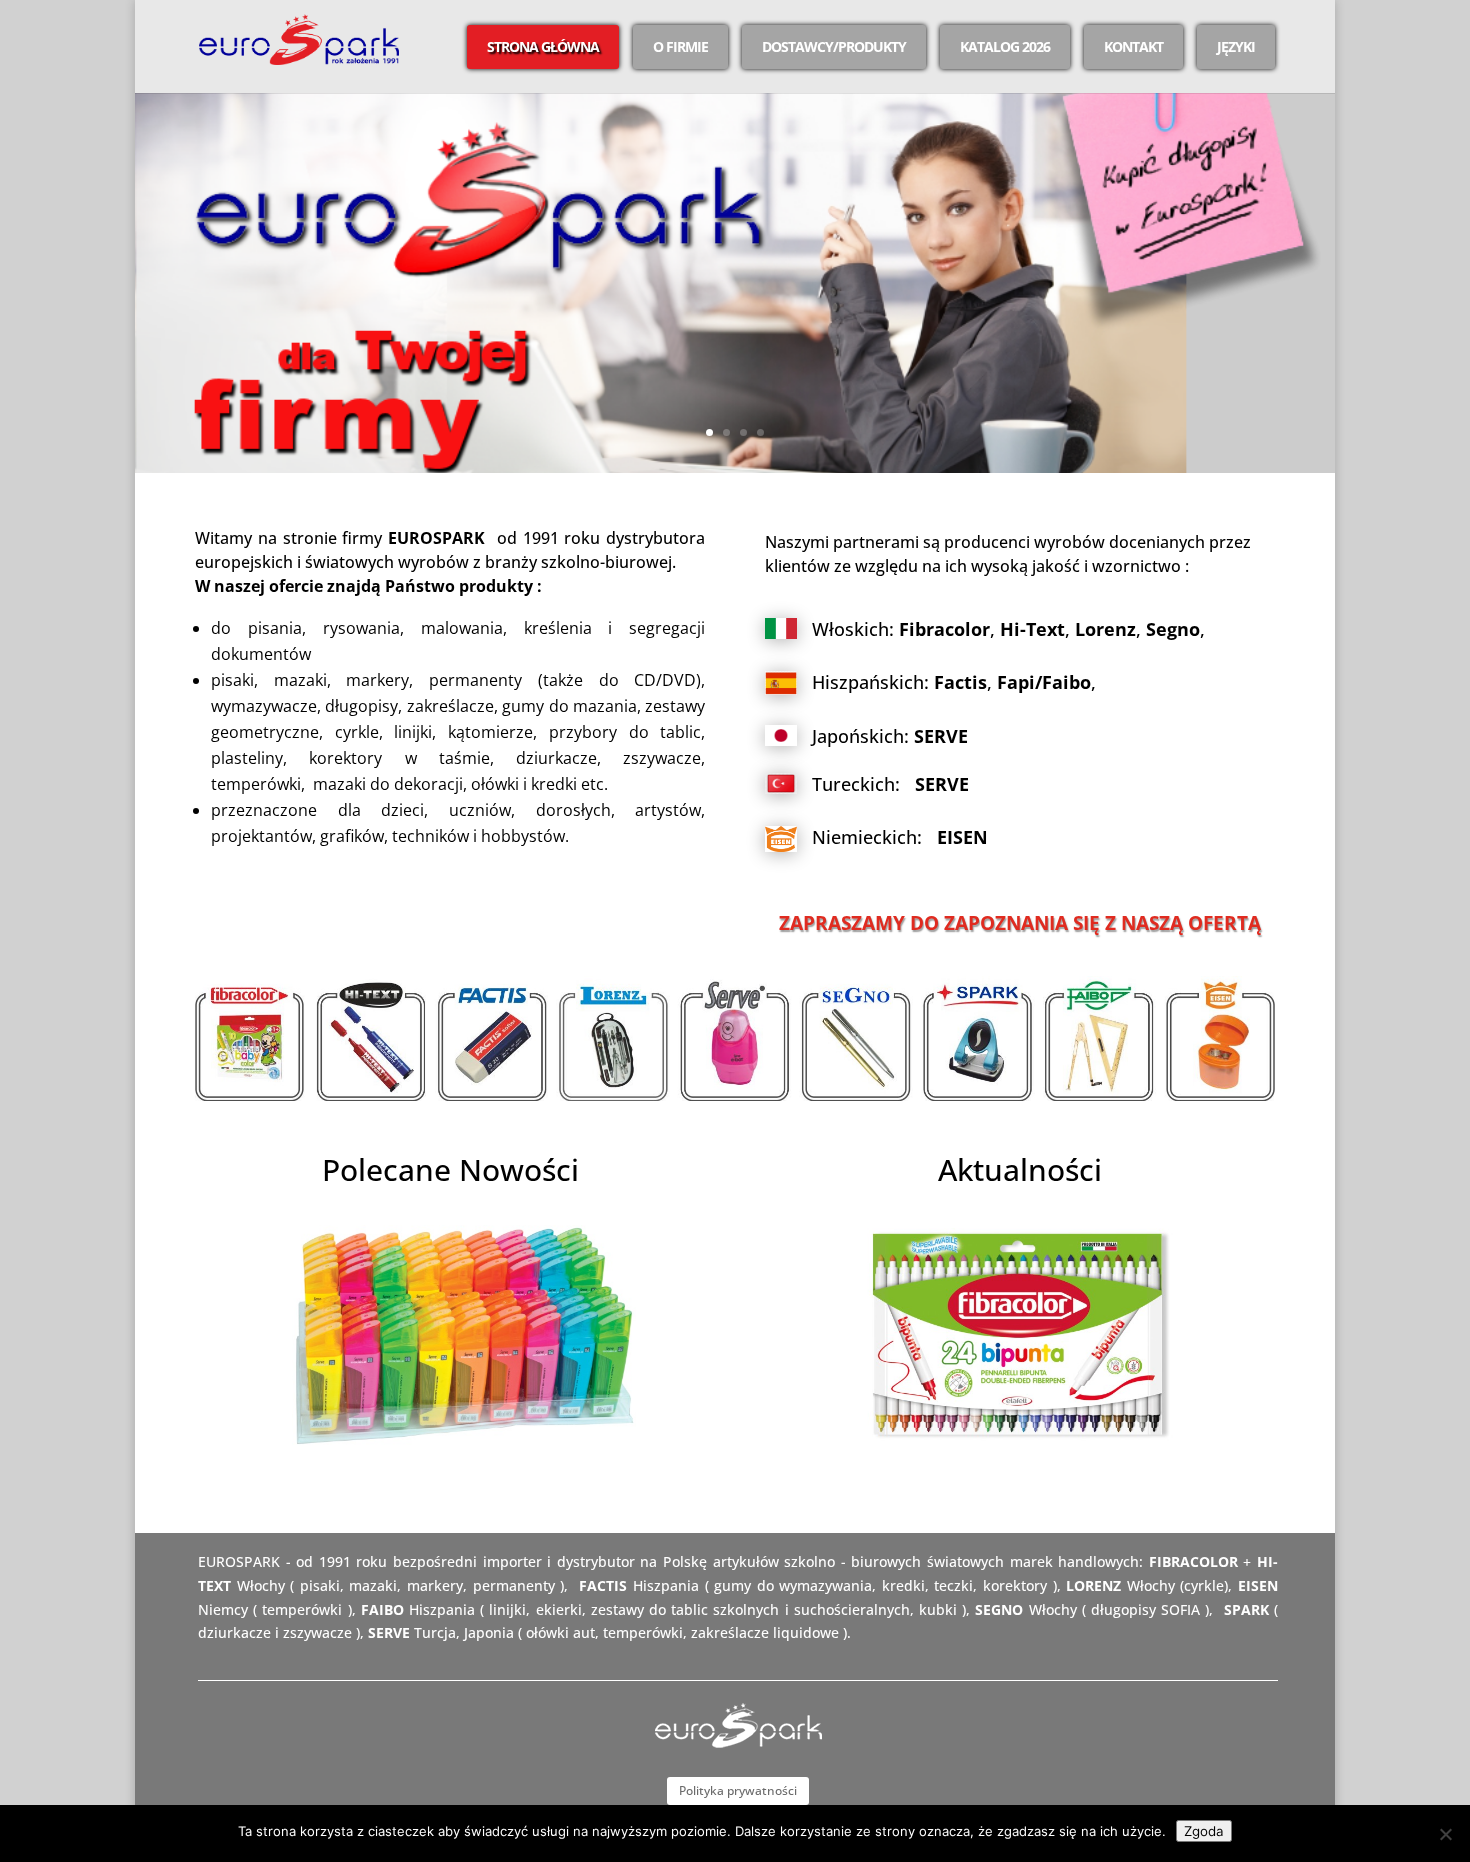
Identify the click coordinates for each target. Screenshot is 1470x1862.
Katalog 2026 (1005, 46)
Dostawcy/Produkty (834, 46)
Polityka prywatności (738, 1790)
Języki (1236, 46)
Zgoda (1204, 1831)
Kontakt (1133, 46)
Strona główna (543, 46)
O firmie (680, 46)
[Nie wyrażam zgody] (1445, 1834)
